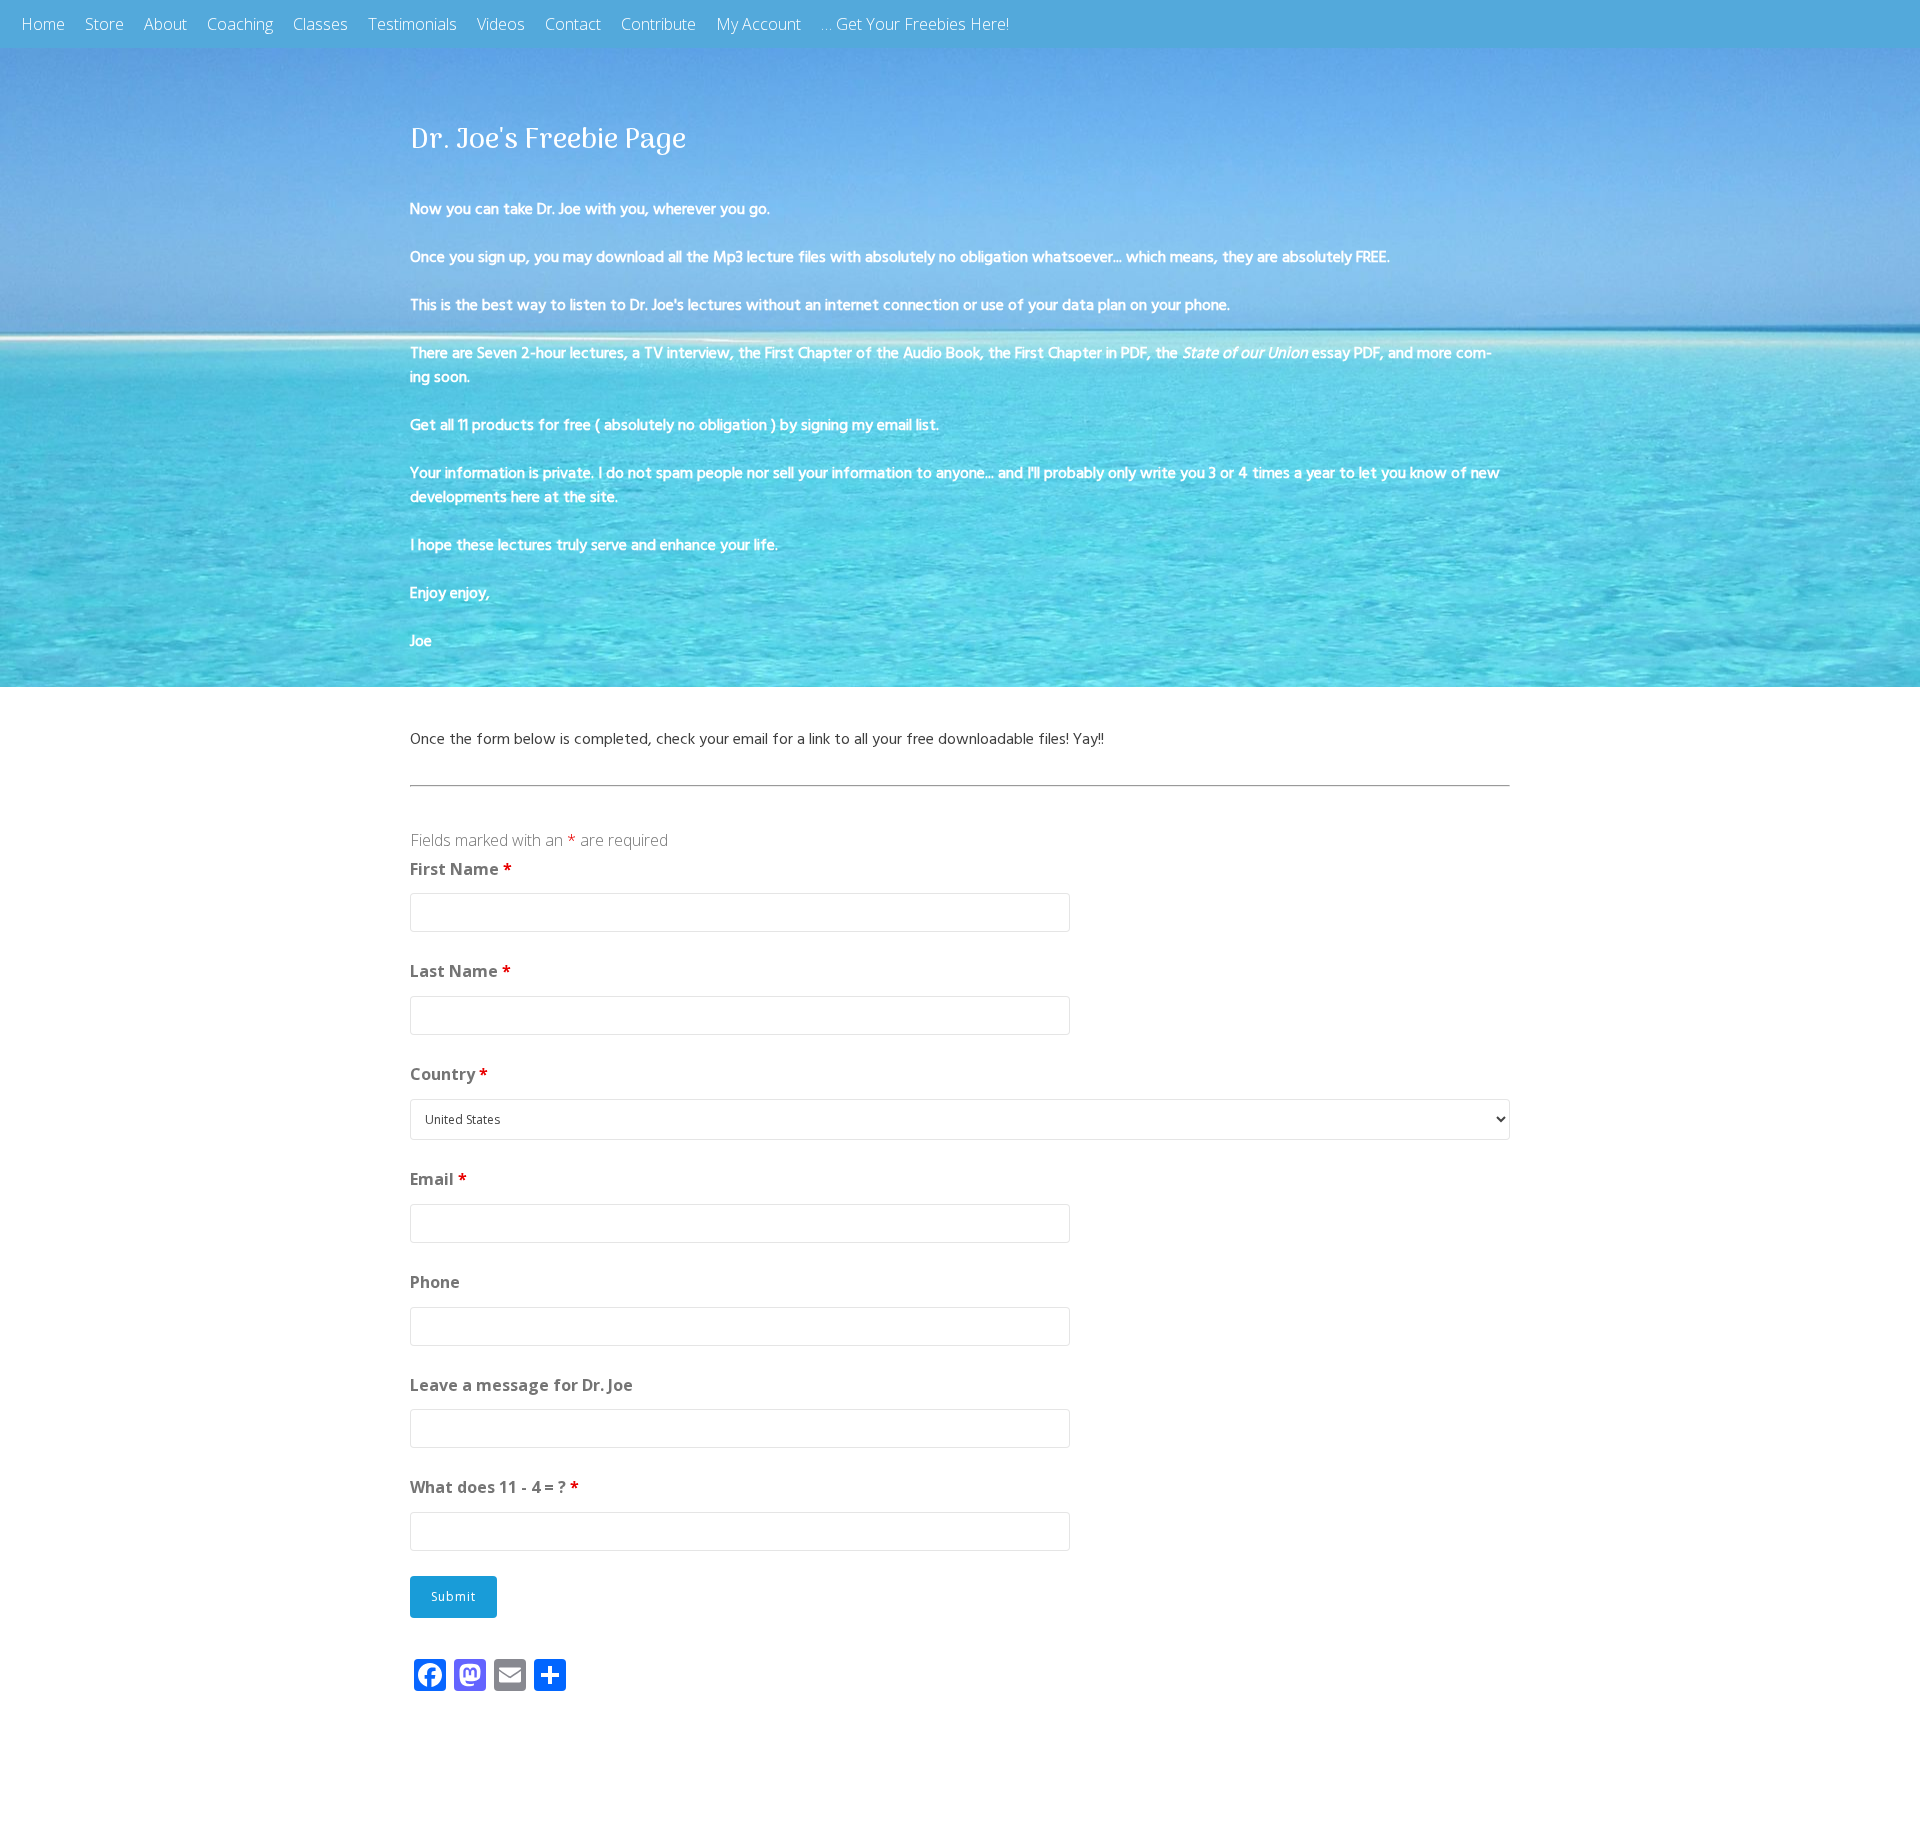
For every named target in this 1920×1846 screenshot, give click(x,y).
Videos (501, 24)
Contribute (658, 24)
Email (438, 1179)
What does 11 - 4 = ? (494, 1487)
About (165, 24)
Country (449, 1074)
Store (104, 24)
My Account (758, 24)
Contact (573, 24)
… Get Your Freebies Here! (915, 24)
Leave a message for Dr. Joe (521, 1385)
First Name (461, 869)
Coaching (240, 24)
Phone (435, 1282)
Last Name (460, 971)
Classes (320, 24)
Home (43, 24)
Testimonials (412, 24)
